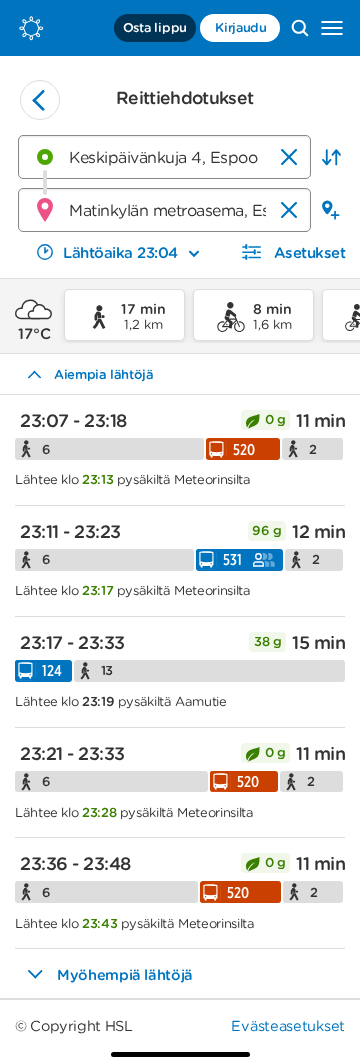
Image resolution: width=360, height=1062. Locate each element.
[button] (331, 157)
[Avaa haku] (300, 28)
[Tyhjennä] (289, 157)
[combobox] (164, 157)
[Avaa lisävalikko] (332, 28)
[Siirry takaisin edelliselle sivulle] (40, 100)
